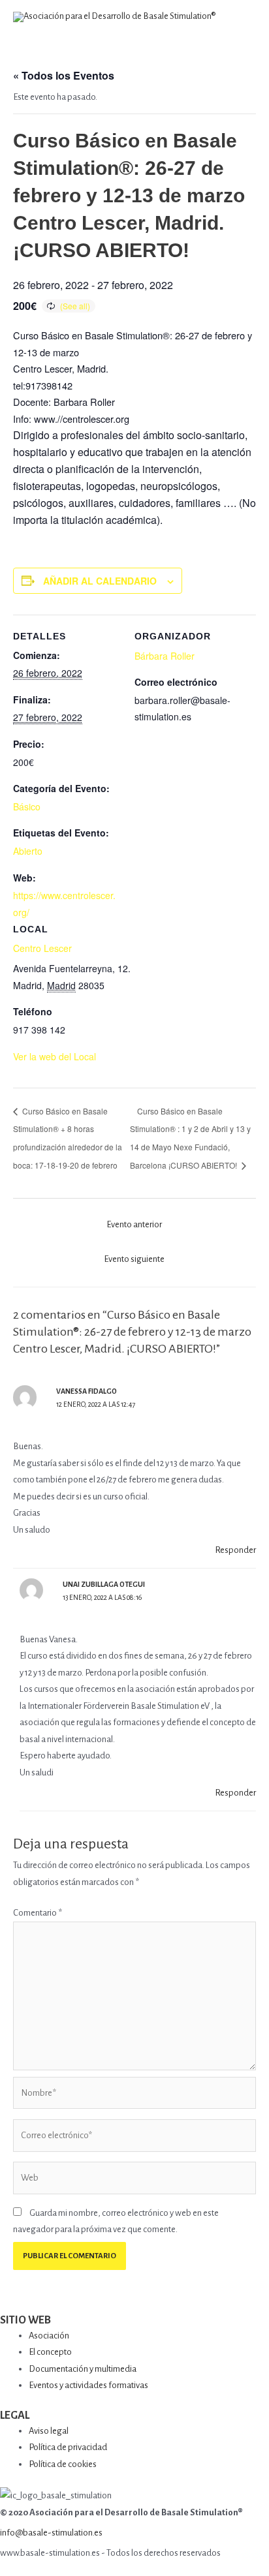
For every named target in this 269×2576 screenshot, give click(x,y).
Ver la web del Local (55, 1056)
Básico (27, 806)
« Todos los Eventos (64, 75)
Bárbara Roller (165, 656)
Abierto (28, 851)
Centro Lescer (42, 948)
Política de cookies (63, 2464)
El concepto (50, 2352)
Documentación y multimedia (83, 2369)
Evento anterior (134, 1224)
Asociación (49, 2336)
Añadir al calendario (100, 581)
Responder (235, 1550)
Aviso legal (49, 2431)
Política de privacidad (68, 2447)
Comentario (38, 1913)
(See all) (75, 306)
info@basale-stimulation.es (51, 2533)
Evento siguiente (134, 1259)
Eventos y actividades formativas (88, 2385)
